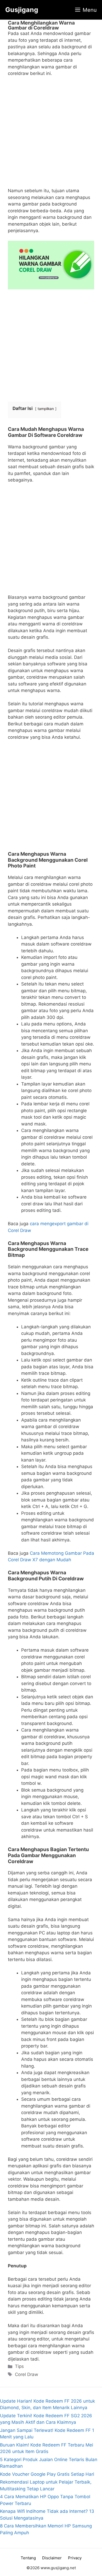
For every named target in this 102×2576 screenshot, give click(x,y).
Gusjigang (22, 10)
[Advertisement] (51, 134)
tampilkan (46, 409)
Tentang (28, 2558)
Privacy (75, 2558)
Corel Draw (27, 2374)
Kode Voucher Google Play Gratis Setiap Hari (47, 2474)
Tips (19, 2366)
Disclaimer (52, 2558)
